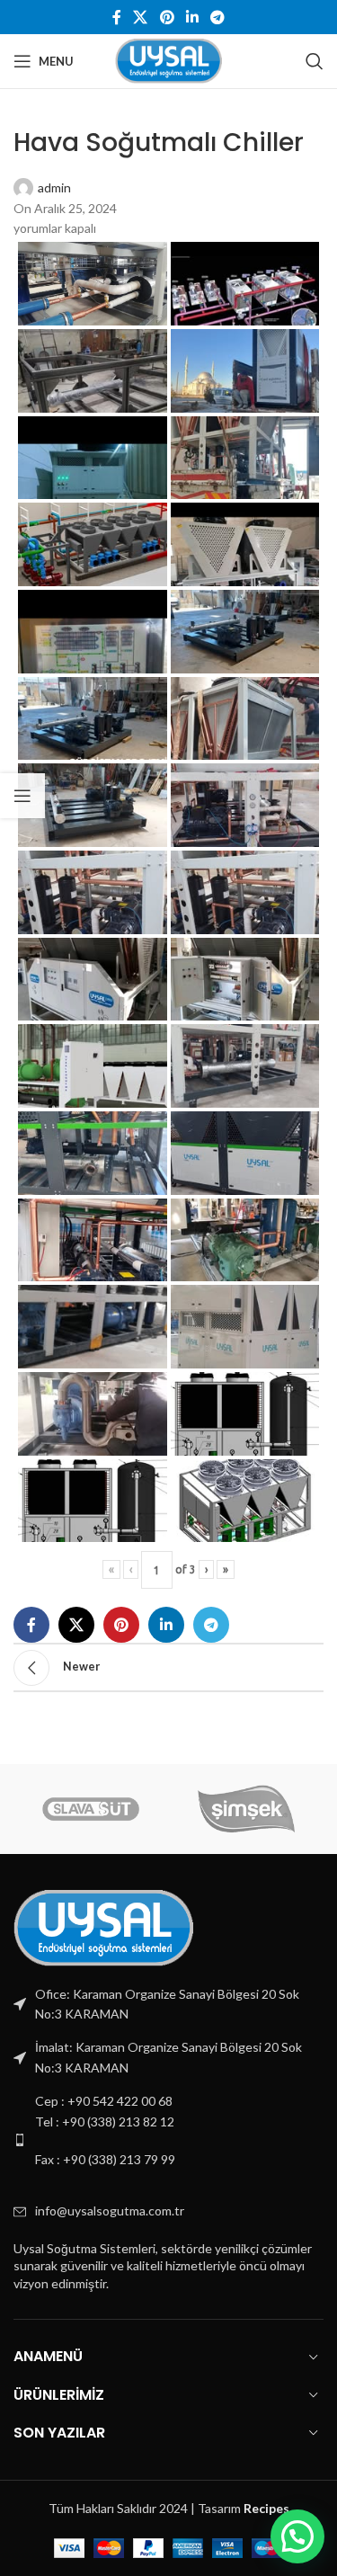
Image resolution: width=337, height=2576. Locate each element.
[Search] (315, 61)
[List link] (168, 2139)
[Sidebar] (22, 796)
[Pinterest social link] (167, 17)
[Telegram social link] (217, 17)
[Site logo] (168, 60)
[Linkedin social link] (192, 17)
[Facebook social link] (116, 17)
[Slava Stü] (91, 1809)
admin (54, 187)
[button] (297, 2536)
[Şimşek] (247, 1809)
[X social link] (141, 17)
